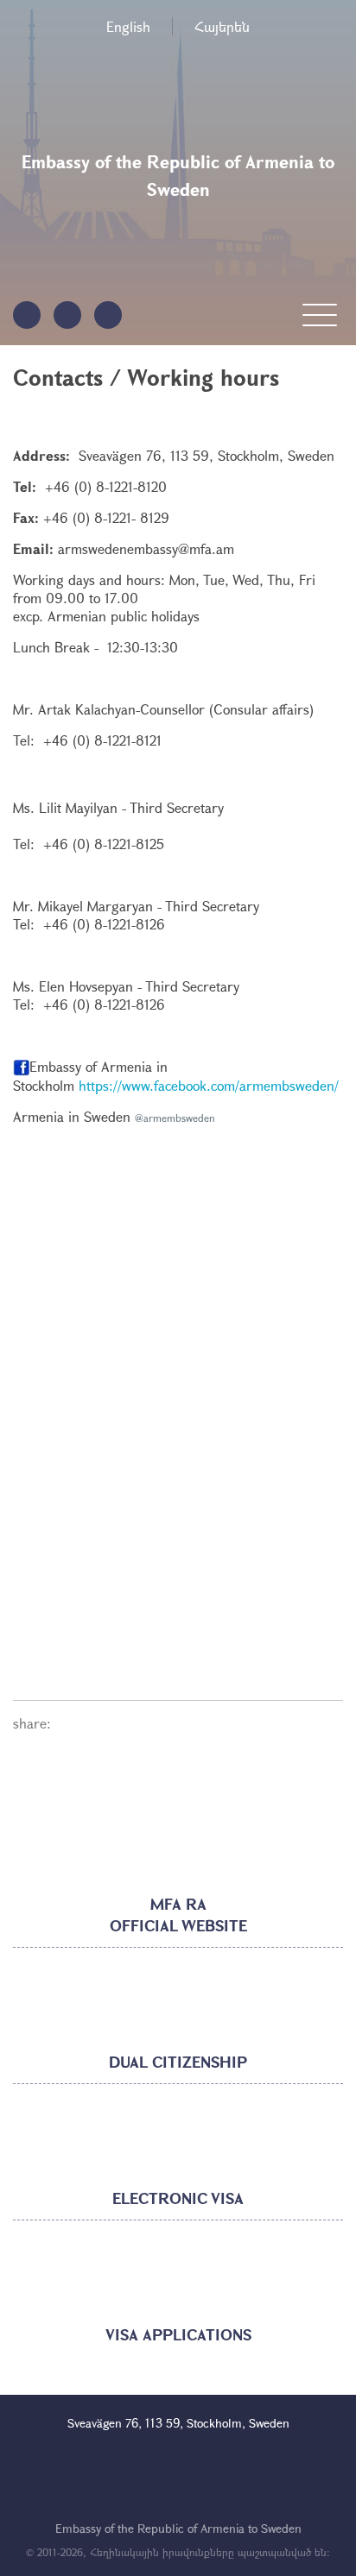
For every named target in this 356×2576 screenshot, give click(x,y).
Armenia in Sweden (72, 1116)
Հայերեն (222, 26)
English (128, 26)
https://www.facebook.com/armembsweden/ (209, 1085)
